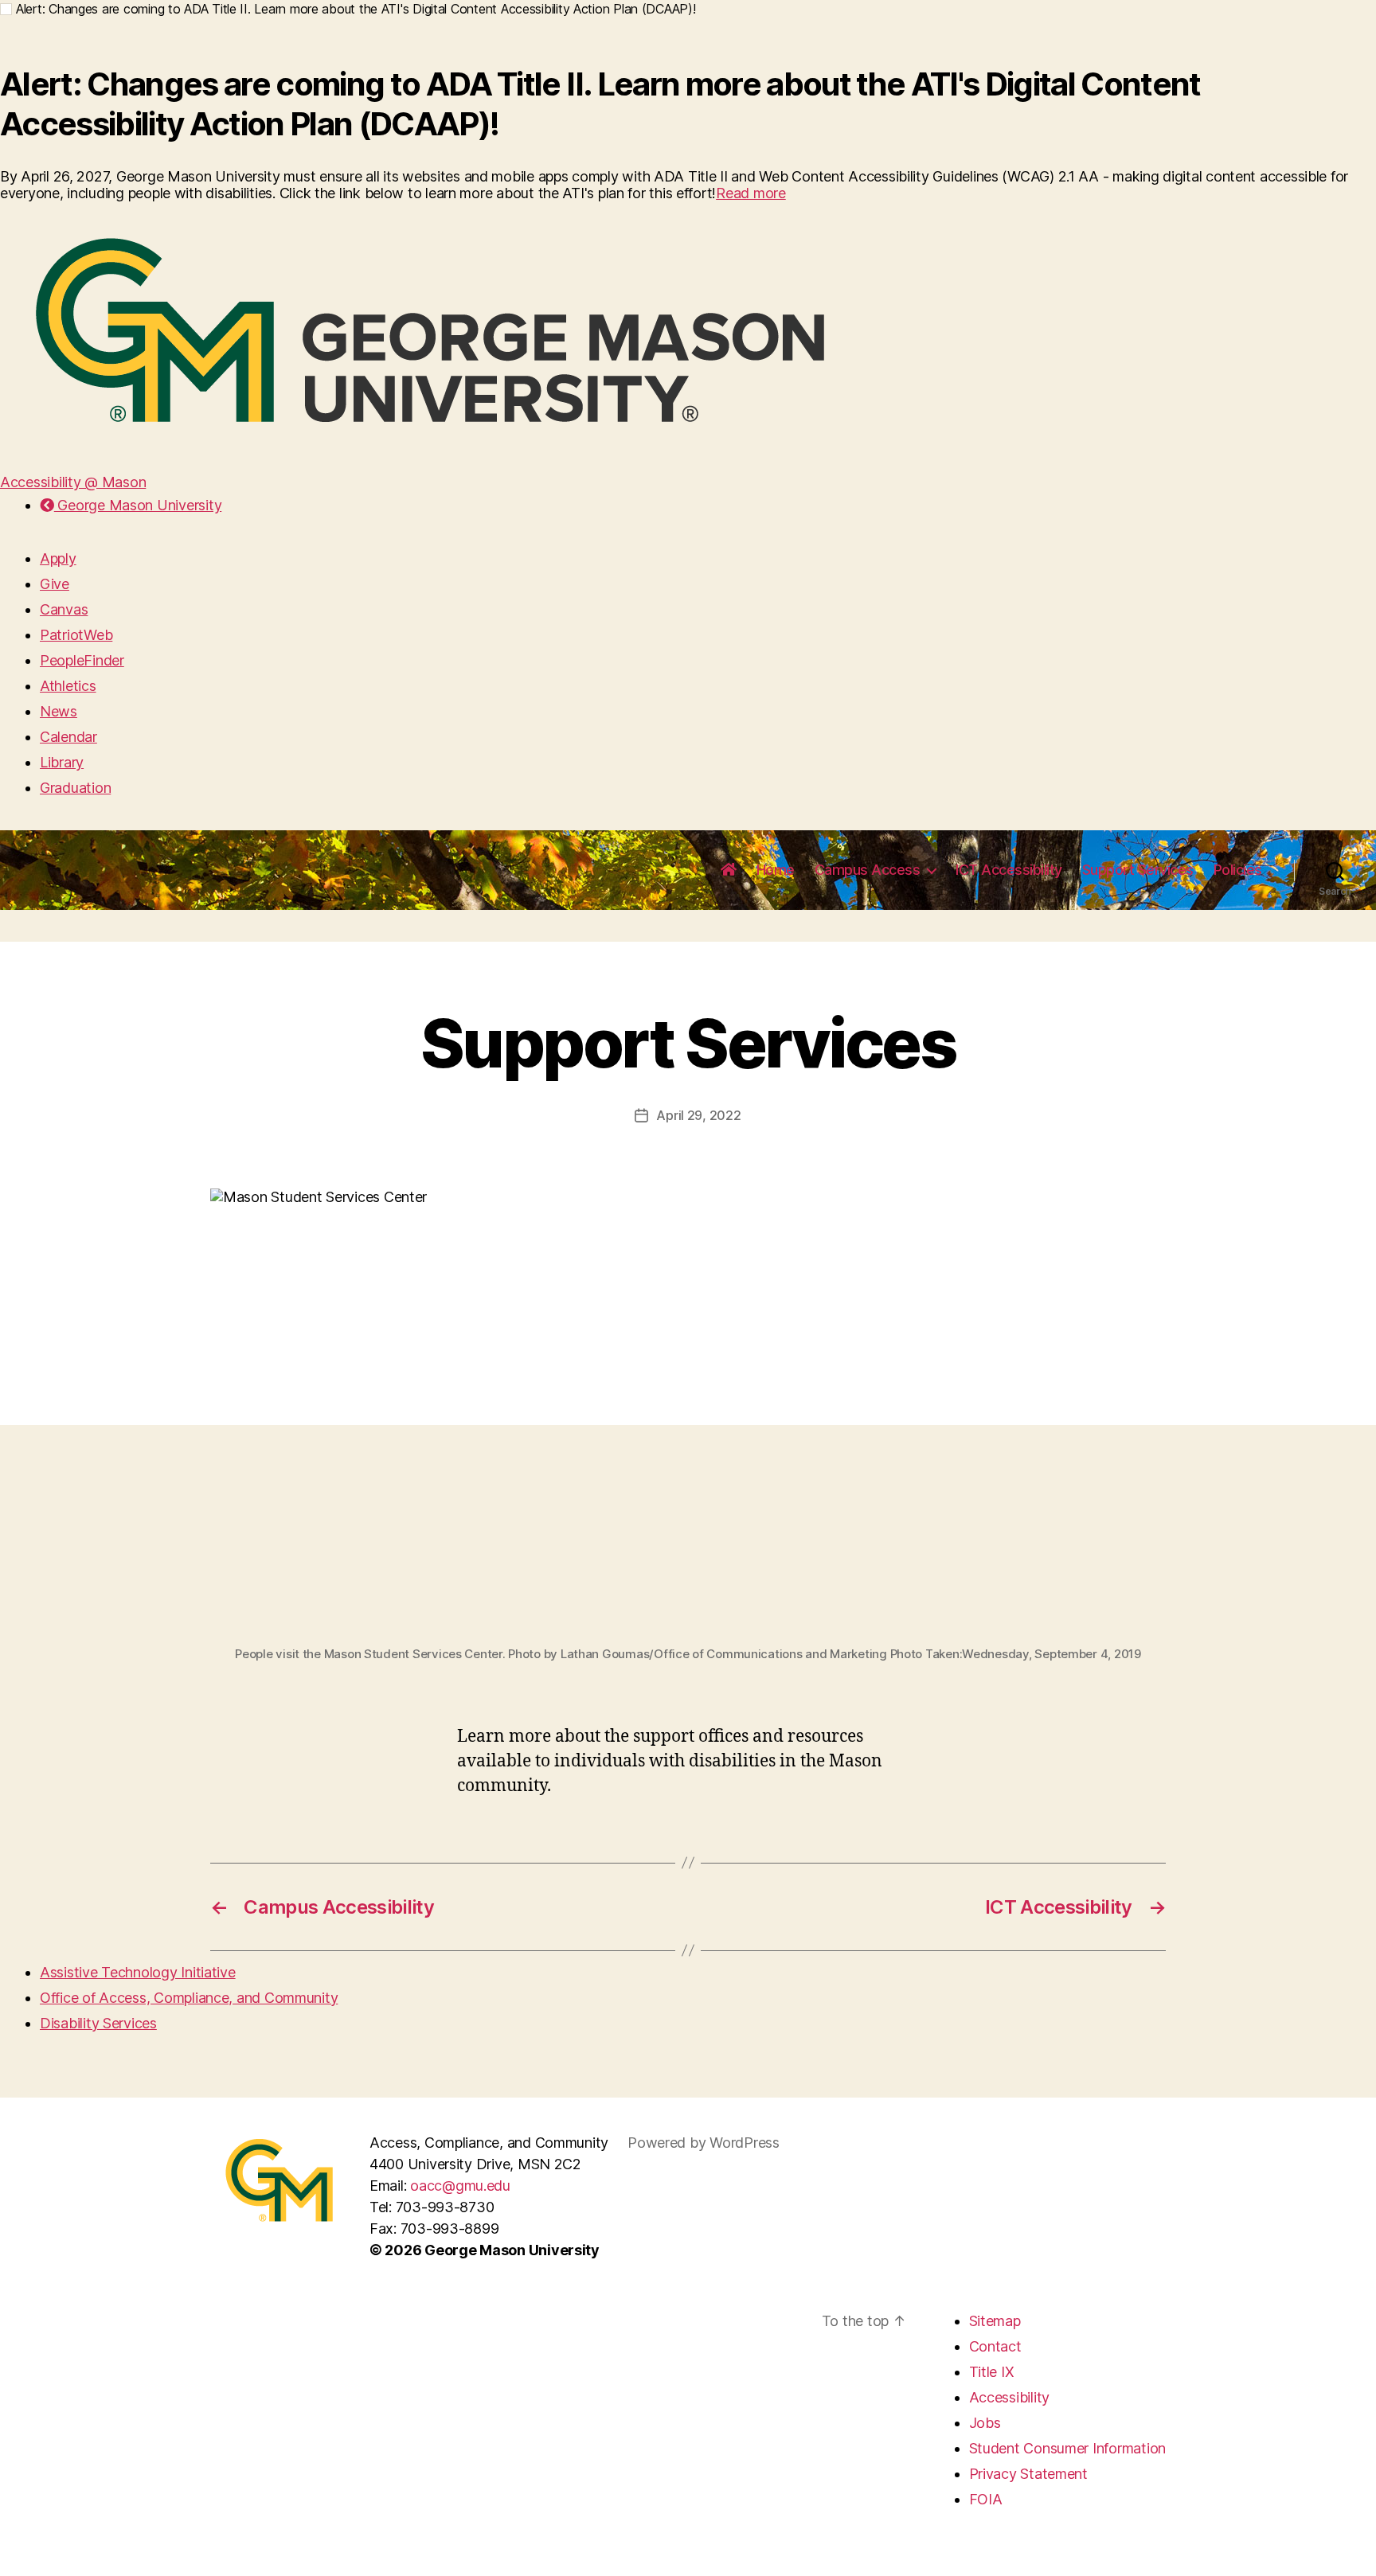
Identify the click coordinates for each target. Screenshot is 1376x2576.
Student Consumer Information (1067, 2448)
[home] (729, 870)
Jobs (985, 2423)
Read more (751, 193)
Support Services (1138, 870)
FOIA (986, 2499)
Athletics (68, 686)
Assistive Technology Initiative (138, 1972)
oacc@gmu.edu (460, 2186)
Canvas (64, 609)
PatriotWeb (76, 635)
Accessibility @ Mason (73, 482)
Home (776, 870)
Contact (995, 2346)
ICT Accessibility (1009, 870)
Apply (58, 558)
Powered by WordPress (704, 2143)
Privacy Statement (1028, 2474)
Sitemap (995, 2321)
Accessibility (1010, 2397)
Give (55, 584)
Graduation (75, 788)
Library (62, 762)
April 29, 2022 (698, 1115)
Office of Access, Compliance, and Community (189, 1998)
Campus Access (868, 870)
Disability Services (98, 2023)
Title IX (992, 2372)
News (59, 711)
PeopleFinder (82, 660)
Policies (1238, 870)
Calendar (68, 737)
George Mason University (138, 505)
